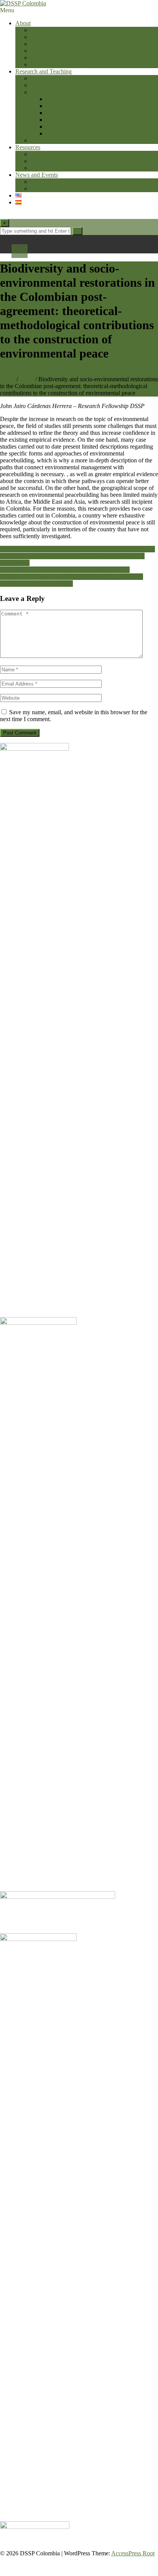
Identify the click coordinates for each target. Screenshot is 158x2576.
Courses (40, 92)
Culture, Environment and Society (87, 113)
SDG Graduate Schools (59, 64)
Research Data (48, 168)
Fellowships (45, 58)
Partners (40, 44)
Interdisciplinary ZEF (72, 127)
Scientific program (53, 78)
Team (37, 51)
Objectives (44, 37)
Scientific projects (52, 85)
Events (39, 189)
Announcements (50, 140)
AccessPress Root (133, 2553)
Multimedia (44, 161)
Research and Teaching (44, 71)
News (38, 182)
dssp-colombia (115, 372)
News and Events (37, 175)
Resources (28, 147)
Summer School (65, 133)
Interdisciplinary (66, 99)
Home (7, 379)
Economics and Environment (81, 120)
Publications (45, 154)
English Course (65, 106)
